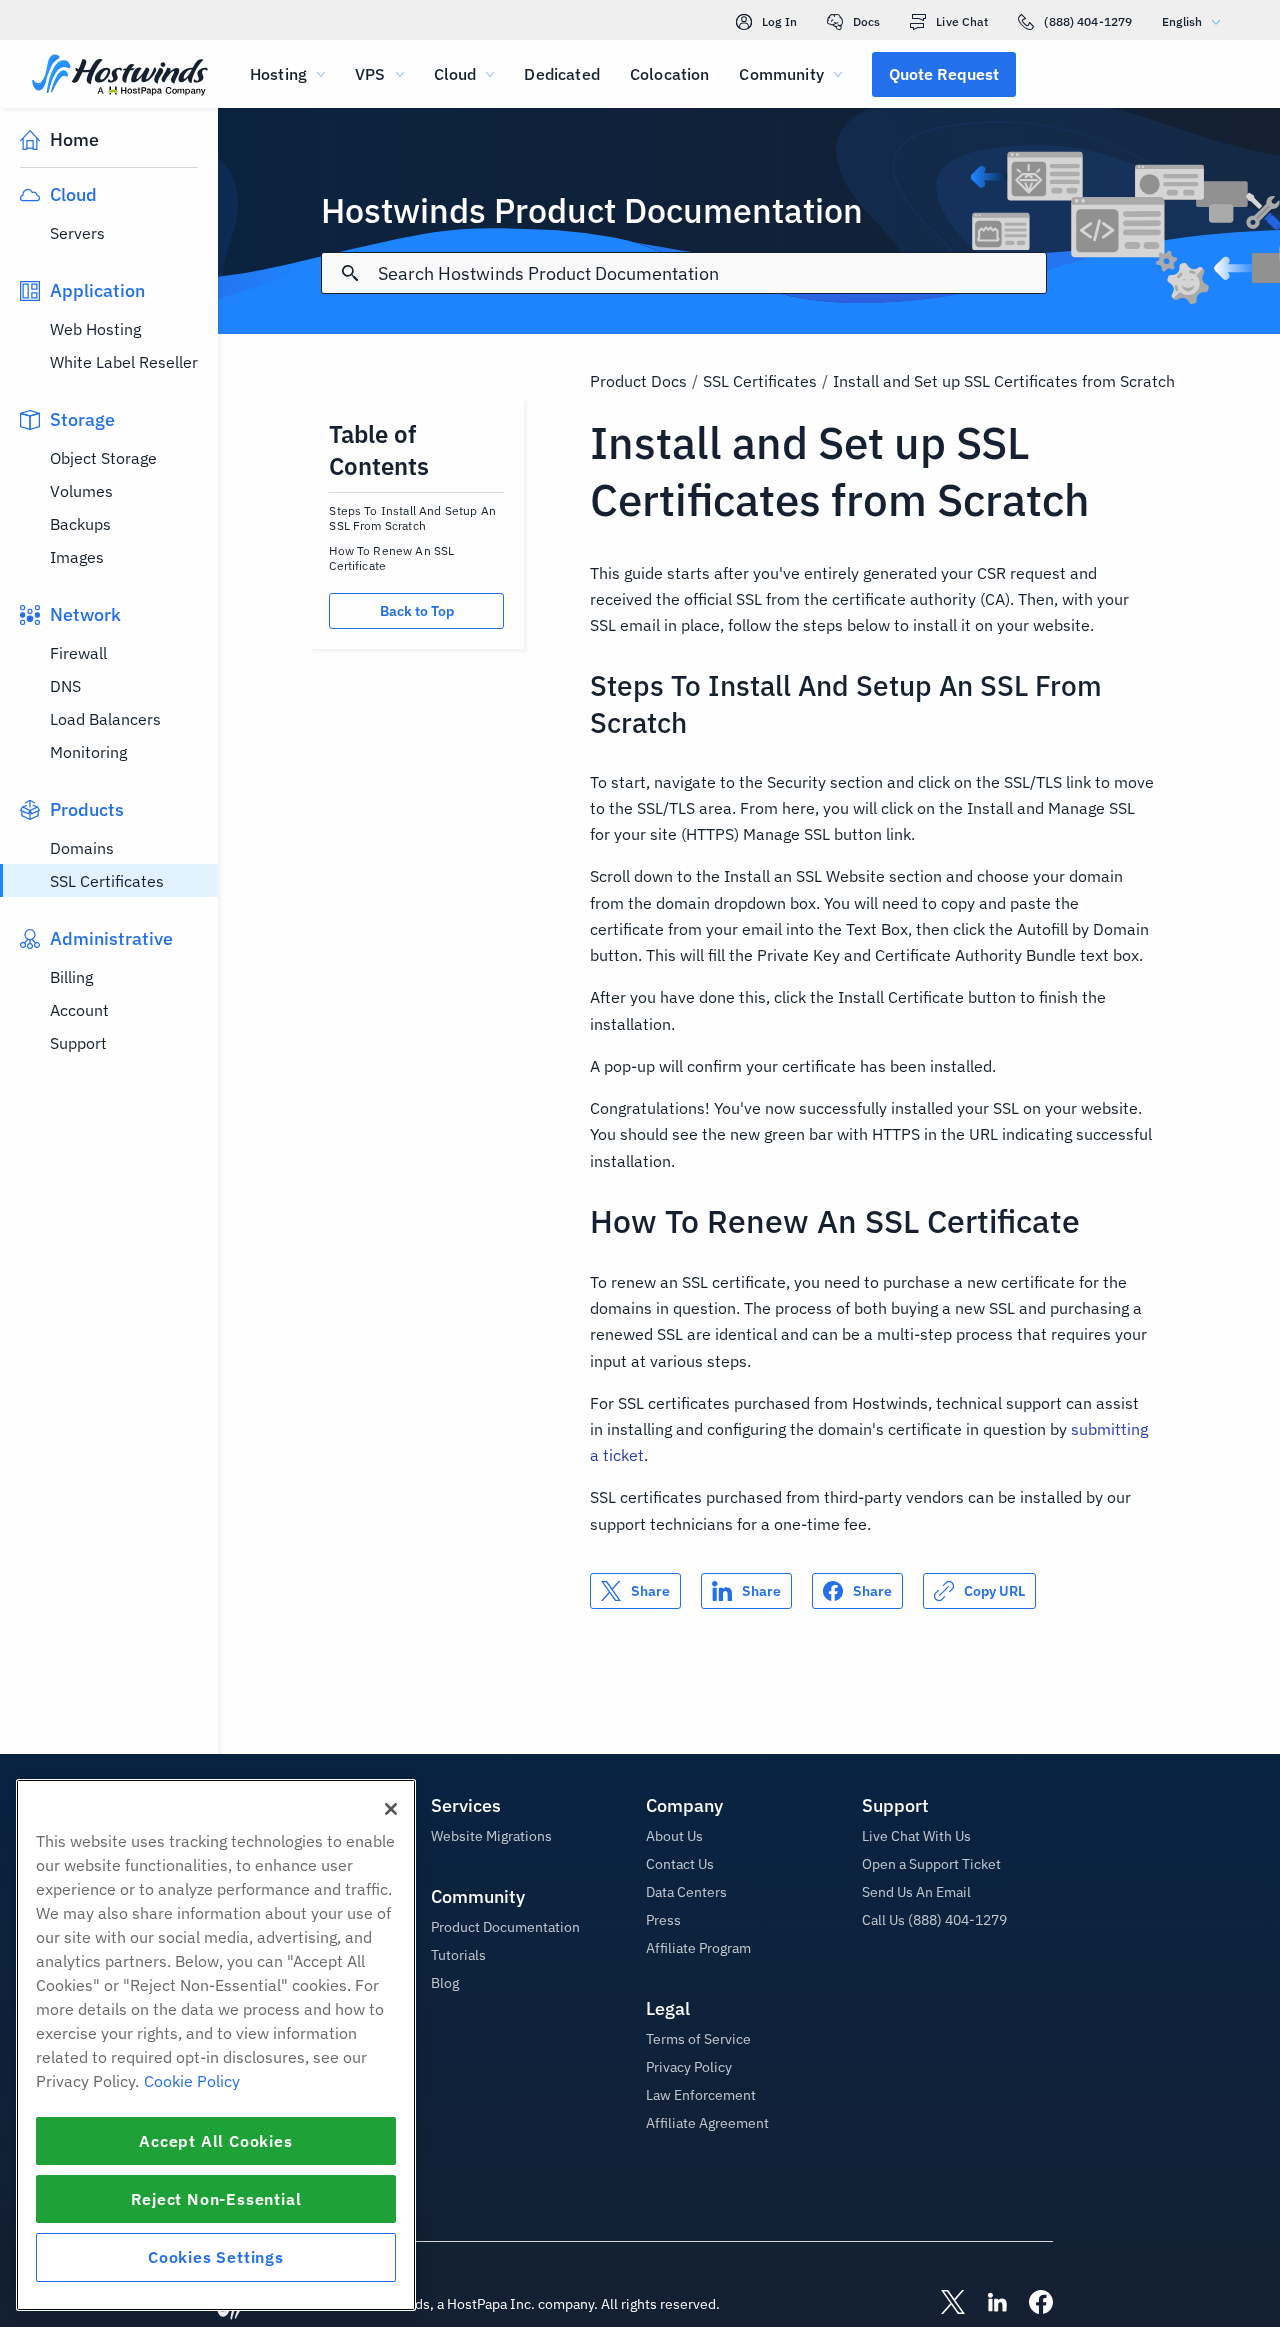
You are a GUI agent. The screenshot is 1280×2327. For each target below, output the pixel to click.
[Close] (391, 1809)
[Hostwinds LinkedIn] (987, 2304)
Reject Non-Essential (216, 2199)
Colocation (670, 74)
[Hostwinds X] (943, 2304)
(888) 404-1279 (1088, 21)
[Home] (120, 76)
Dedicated (561, 74)
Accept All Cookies (215, 2141)
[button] (944, 74)
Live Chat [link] (962, 21)
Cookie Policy (192, 2081)
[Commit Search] (350, 273)
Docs (866, 21)
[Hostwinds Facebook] (1031, 2304)
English (1182, 21)
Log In (779, 21)
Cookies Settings (216, 2257)
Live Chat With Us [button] (916, 1836)
